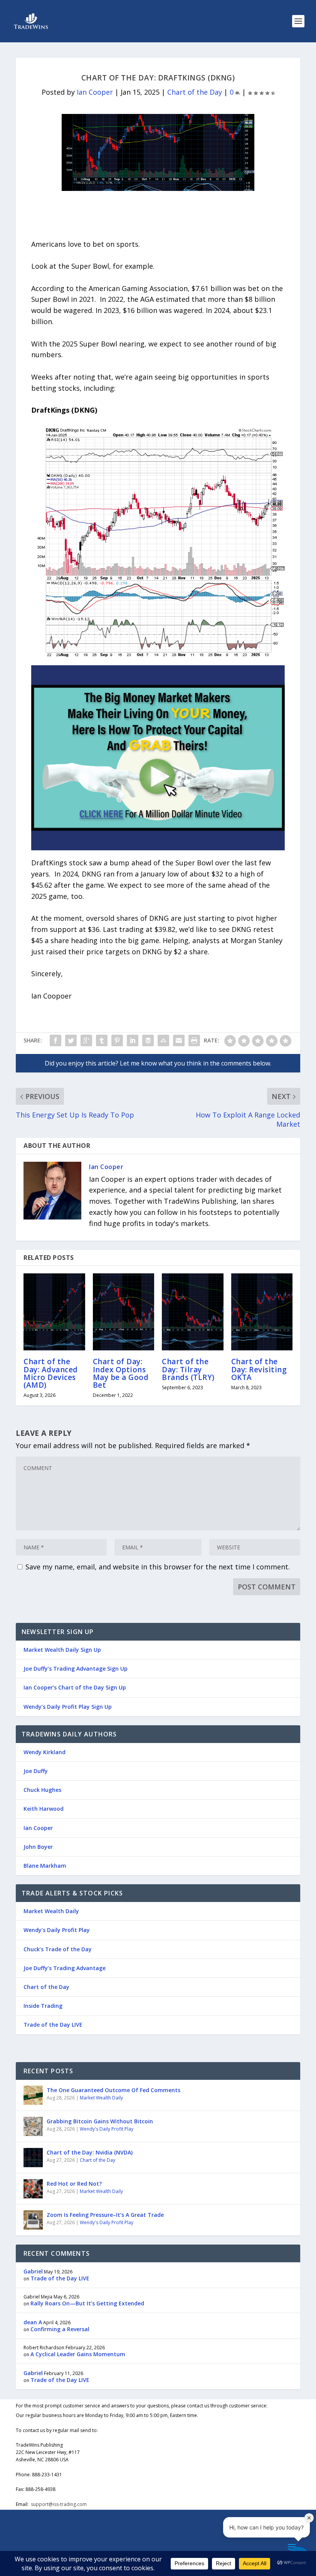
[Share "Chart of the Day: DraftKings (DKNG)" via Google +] (86, 1040)
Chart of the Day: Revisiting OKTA (259, 1369)
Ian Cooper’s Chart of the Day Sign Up (75, 1687)
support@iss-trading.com (59, 2504)
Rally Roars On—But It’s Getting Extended (87, 2303)
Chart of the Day (195, 92)
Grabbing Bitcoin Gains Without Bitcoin (100, 2121)
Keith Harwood (44, 1809)
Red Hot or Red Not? (74, 2184)
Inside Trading (43, 2006)
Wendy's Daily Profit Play (107, 2129)
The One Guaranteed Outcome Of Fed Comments (113, 2090)
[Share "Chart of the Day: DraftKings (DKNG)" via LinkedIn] (133, 1040)
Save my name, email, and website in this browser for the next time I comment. (158, 1567)
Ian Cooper (95, 92)
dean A (33, 2322)
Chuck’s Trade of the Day (58, 1949)
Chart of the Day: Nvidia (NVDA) (90, 2152)
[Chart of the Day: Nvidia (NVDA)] (33, 2158)
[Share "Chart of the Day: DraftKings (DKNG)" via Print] (194, 1040)
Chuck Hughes (42, 1790)
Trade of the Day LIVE (53, 2025)
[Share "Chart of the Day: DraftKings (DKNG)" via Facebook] (55, 1040)
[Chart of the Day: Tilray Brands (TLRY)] (193, 1312)
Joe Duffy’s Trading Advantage (65, 1968)
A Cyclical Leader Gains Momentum (78, 2354)
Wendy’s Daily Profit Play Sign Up (68, 1707)
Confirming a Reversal (60, 2329)
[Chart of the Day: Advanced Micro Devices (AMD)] (54, 1312)
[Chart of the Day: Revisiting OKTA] (262, 1312)
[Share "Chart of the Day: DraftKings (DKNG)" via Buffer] (148, 1040)
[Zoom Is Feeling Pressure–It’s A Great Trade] (33, 2220)
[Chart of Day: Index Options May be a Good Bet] (124, 1312)
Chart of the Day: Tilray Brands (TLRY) (188, 1369)
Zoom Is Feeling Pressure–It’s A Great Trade (105, 2215)
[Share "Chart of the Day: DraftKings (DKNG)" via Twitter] (71, 1040)
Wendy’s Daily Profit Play (57, 1930)
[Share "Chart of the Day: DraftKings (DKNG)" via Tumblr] (102, 1040)
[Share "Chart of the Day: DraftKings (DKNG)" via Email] (179, 1040)
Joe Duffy (36, 1771)
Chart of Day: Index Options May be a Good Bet (121, 1373)
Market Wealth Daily (51, 1911)
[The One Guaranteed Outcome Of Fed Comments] (33, 2095)
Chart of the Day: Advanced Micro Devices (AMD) (51, 1373)
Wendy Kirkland (45, 1752)
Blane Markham (45, 1866)
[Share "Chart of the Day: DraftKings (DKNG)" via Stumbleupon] (163, 1040)
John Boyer (38, 1847)
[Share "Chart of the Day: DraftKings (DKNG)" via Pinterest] (117, 1040)
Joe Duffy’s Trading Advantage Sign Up (76, 1669)
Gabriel (33, 2271)
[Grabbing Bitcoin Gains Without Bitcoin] (33, 2126)
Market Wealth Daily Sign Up (62, 1650)
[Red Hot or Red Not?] (33, 2189)
